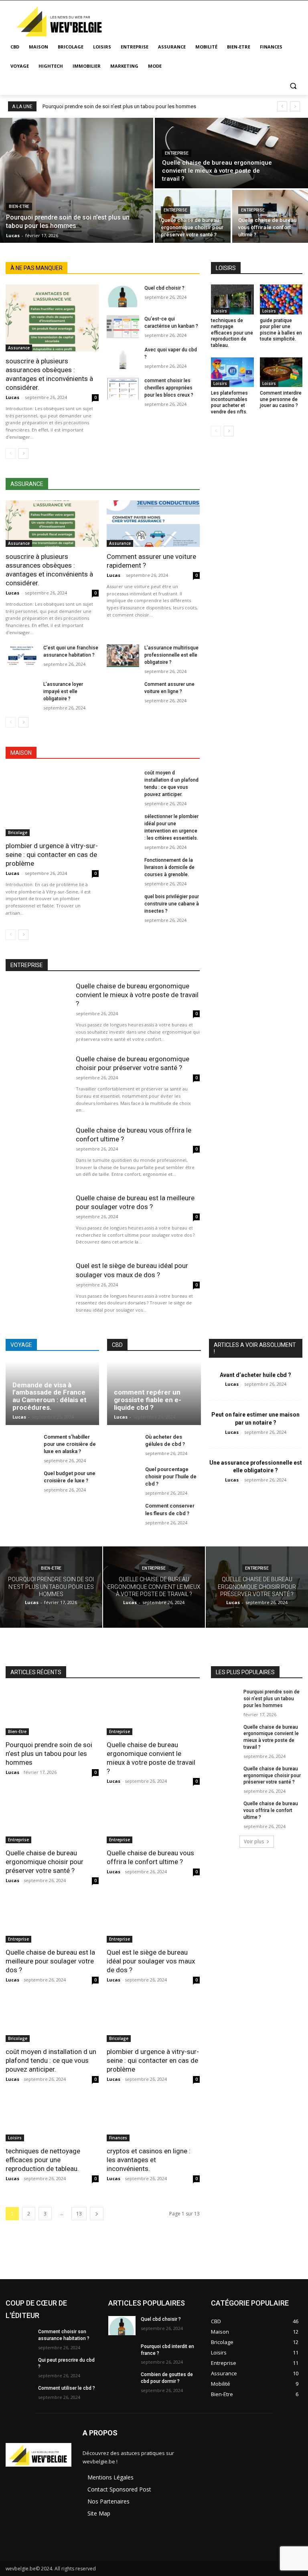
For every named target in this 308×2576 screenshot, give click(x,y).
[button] (293, 86)
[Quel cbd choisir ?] (123, 296)
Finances (118, 2138)
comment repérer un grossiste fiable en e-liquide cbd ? (148, 1400)
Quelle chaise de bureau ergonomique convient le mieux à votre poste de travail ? (137, 995)
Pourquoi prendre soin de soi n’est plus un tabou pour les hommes (119, 106)
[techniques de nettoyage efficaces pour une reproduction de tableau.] (232, 299)
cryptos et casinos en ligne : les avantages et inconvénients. (149, 2160)
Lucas (12, 397)
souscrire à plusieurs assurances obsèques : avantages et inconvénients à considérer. (49, 374)
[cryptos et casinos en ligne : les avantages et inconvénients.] (153, 2118)
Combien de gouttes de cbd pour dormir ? (167, 2378)
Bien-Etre (19, 207)
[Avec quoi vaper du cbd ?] (123, 358)
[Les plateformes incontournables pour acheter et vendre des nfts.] (232, 372)
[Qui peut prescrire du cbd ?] (19, 2366)
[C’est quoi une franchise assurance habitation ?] (22, 656)
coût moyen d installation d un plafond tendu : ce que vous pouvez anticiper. (51, 2060)
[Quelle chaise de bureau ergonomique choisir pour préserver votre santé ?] (193, 216)
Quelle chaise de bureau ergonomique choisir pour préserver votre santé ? (133, 1063)
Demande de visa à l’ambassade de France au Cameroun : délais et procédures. (50, 1396)
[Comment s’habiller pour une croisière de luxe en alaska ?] (22, 1446)
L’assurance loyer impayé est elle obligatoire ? (63, 691)
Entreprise (177, 153)
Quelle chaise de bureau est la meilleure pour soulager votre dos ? (135, 1202)
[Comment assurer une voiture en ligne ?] (123, 692)
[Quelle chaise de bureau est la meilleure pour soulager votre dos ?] (37, 1221)
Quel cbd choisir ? (164, 288)
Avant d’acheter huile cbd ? (255, 1375)
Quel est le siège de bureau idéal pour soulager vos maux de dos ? (151, 1961)
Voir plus (254, 1841)
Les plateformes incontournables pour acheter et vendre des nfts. (229, 402)
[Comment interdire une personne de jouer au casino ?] (281, 372)
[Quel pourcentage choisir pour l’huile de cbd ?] (124, 1478)
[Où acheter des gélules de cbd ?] (124, 1446)
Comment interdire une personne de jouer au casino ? (281, 399)
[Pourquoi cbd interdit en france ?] (122, 2353)
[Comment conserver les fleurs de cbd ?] (124, 1515)
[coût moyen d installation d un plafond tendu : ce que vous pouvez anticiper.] (123, 781)
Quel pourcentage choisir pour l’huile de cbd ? (171, 1476)
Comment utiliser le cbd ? (67, 2388)
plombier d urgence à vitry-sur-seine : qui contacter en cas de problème (52, 855)
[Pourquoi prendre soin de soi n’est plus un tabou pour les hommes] (77, 180)
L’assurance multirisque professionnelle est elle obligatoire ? (171, 655)
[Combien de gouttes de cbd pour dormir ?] (122, 2381)
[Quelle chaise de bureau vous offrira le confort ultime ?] (270, 216)
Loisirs (220, 311)
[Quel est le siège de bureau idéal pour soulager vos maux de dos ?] (37, 1289)
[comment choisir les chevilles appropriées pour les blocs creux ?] (123, 388)
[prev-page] (11, 454)
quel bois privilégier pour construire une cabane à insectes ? (172, 904)
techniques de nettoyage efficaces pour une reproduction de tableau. (232, 333)
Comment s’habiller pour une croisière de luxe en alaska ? (70, 1444)
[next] (295, 106)
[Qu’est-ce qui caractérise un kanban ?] (123, 327)
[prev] (282, 106)
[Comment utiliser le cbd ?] (19, 2395)
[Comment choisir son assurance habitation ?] (19, 2338)
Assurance (19, 348)
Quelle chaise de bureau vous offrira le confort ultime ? (271, 1810)
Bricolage (18, 832)
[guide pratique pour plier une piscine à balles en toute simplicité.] (281, 299)
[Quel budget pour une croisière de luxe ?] (22, 1482)
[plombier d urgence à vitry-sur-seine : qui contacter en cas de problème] (52, 803)
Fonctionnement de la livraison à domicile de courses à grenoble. (169, 867)
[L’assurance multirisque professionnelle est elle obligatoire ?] (123, 656)
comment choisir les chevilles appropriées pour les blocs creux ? (169, 388)
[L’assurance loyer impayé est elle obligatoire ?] (22, 692)
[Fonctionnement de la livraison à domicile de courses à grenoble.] (123, 868)
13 (79, 2214)
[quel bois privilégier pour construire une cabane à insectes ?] (123, 904)
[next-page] (23, 454)
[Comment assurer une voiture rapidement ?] (153, 524)
